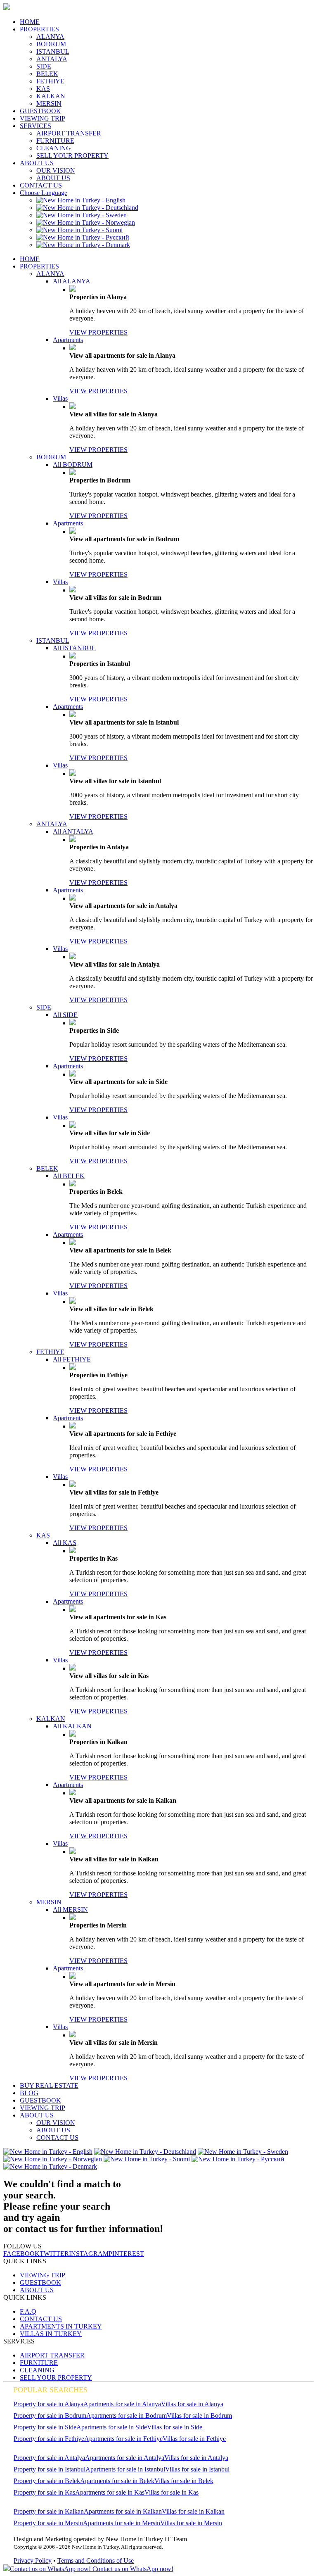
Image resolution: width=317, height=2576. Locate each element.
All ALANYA (72, 281)
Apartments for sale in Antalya (125, 2458)
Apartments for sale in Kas (110, 2492)
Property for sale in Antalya (49, 2458)
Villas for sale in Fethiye (194, 2439)
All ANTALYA (73, 831)
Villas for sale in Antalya (196, 2458)
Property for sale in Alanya (48, 2404)
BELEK (47, 74)
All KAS (65, 1543)
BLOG (29, 2093)
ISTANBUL (53, 51)
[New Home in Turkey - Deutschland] (87, 208)
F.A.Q (28, 2311)
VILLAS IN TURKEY (51, 2334)
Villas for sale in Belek (184, 2481)
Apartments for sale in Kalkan (123, 2511)
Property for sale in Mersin (48, 2523)
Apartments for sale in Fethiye (123, 2439)
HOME (30, 22)
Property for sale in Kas (44, 2492)
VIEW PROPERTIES (98, 332)
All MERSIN (70, 1909)
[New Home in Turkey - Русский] (83, 237)
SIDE (44, 66)
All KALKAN (72, 1726)
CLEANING (54, 148)
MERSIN (49, 103)
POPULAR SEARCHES (51, 2390)
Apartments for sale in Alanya (122, 2404)
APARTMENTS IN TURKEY (61, 2326)
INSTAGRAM (89, 2254)
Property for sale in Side (45, 2427)
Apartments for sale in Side (112, 2427)
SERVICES (35, 126)
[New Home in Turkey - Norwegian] (86, 222)
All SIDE (65, 1015)
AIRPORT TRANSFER (69, 133)
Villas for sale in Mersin (191, 2523)
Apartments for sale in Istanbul (125, 2469)
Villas (60, 398)
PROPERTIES (39, 29)
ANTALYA (52, 59)
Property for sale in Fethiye (49, 2439)
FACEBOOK (21, 2254)
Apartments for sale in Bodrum (127, 2416)
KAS (43, 89)
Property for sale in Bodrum (50, 2416)
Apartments (68, 340)
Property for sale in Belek (47, 2481)
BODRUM (51, 44)
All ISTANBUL (74, 648)
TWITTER (54, 2254)
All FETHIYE (72, 1359)
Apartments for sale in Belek (117, 2481)
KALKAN (51, 96)
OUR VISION (56, 170)
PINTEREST (126, 2254)
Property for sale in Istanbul (50, 2469)
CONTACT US (41, 185)
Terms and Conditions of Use (96, 2561)
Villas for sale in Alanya (192, 2404)
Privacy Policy (33, 2561)
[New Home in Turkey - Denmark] (83, 245)
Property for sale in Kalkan (49, 2511)
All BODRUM (73, 465)
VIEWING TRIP (43, 118)
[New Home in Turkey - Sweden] (82, 215)
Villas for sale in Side (175, 2427)
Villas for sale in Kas (172, 2492)
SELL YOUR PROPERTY (72, 156)
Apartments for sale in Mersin (122, 2523)
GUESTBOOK (40, 111)
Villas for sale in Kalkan (193, 2511)
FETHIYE (50, 81)
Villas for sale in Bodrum (199, 2416)
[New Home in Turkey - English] (81, 200)
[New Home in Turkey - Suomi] (79, 230)
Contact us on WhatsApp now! (132, 2569)
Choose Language (44, 193)
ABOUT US (37, 163)
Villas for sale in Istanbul (197, 2469)
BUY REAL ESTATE (49, 2085)
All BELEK (69, 1176)
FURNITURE (55, 141)
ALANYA (50, 37)
